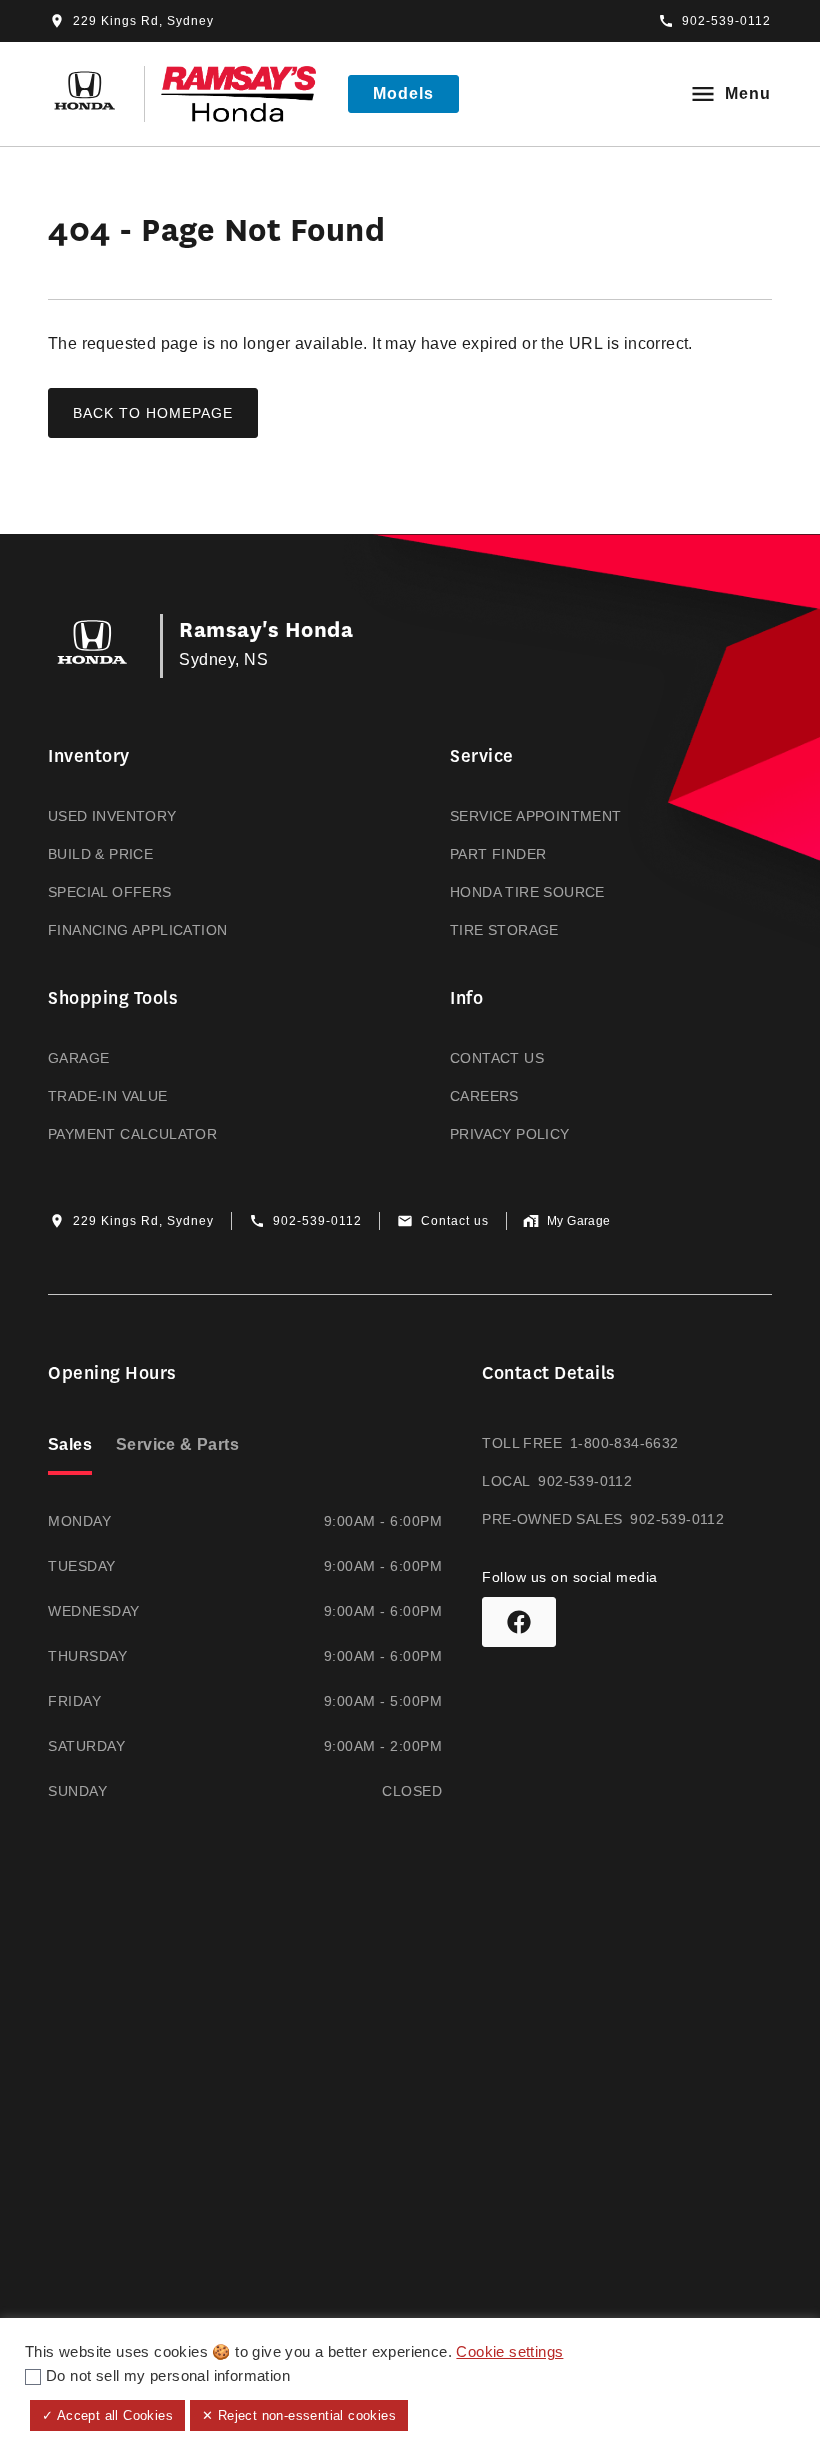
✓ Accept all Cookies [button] (107, 2415)
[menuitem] (209, 843)
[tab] (70, 1447)
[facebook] (519, 1622)
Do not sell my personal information (168, 2376)
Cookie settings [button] (509, 2352)
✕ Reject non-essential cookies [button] (299, 2415)
